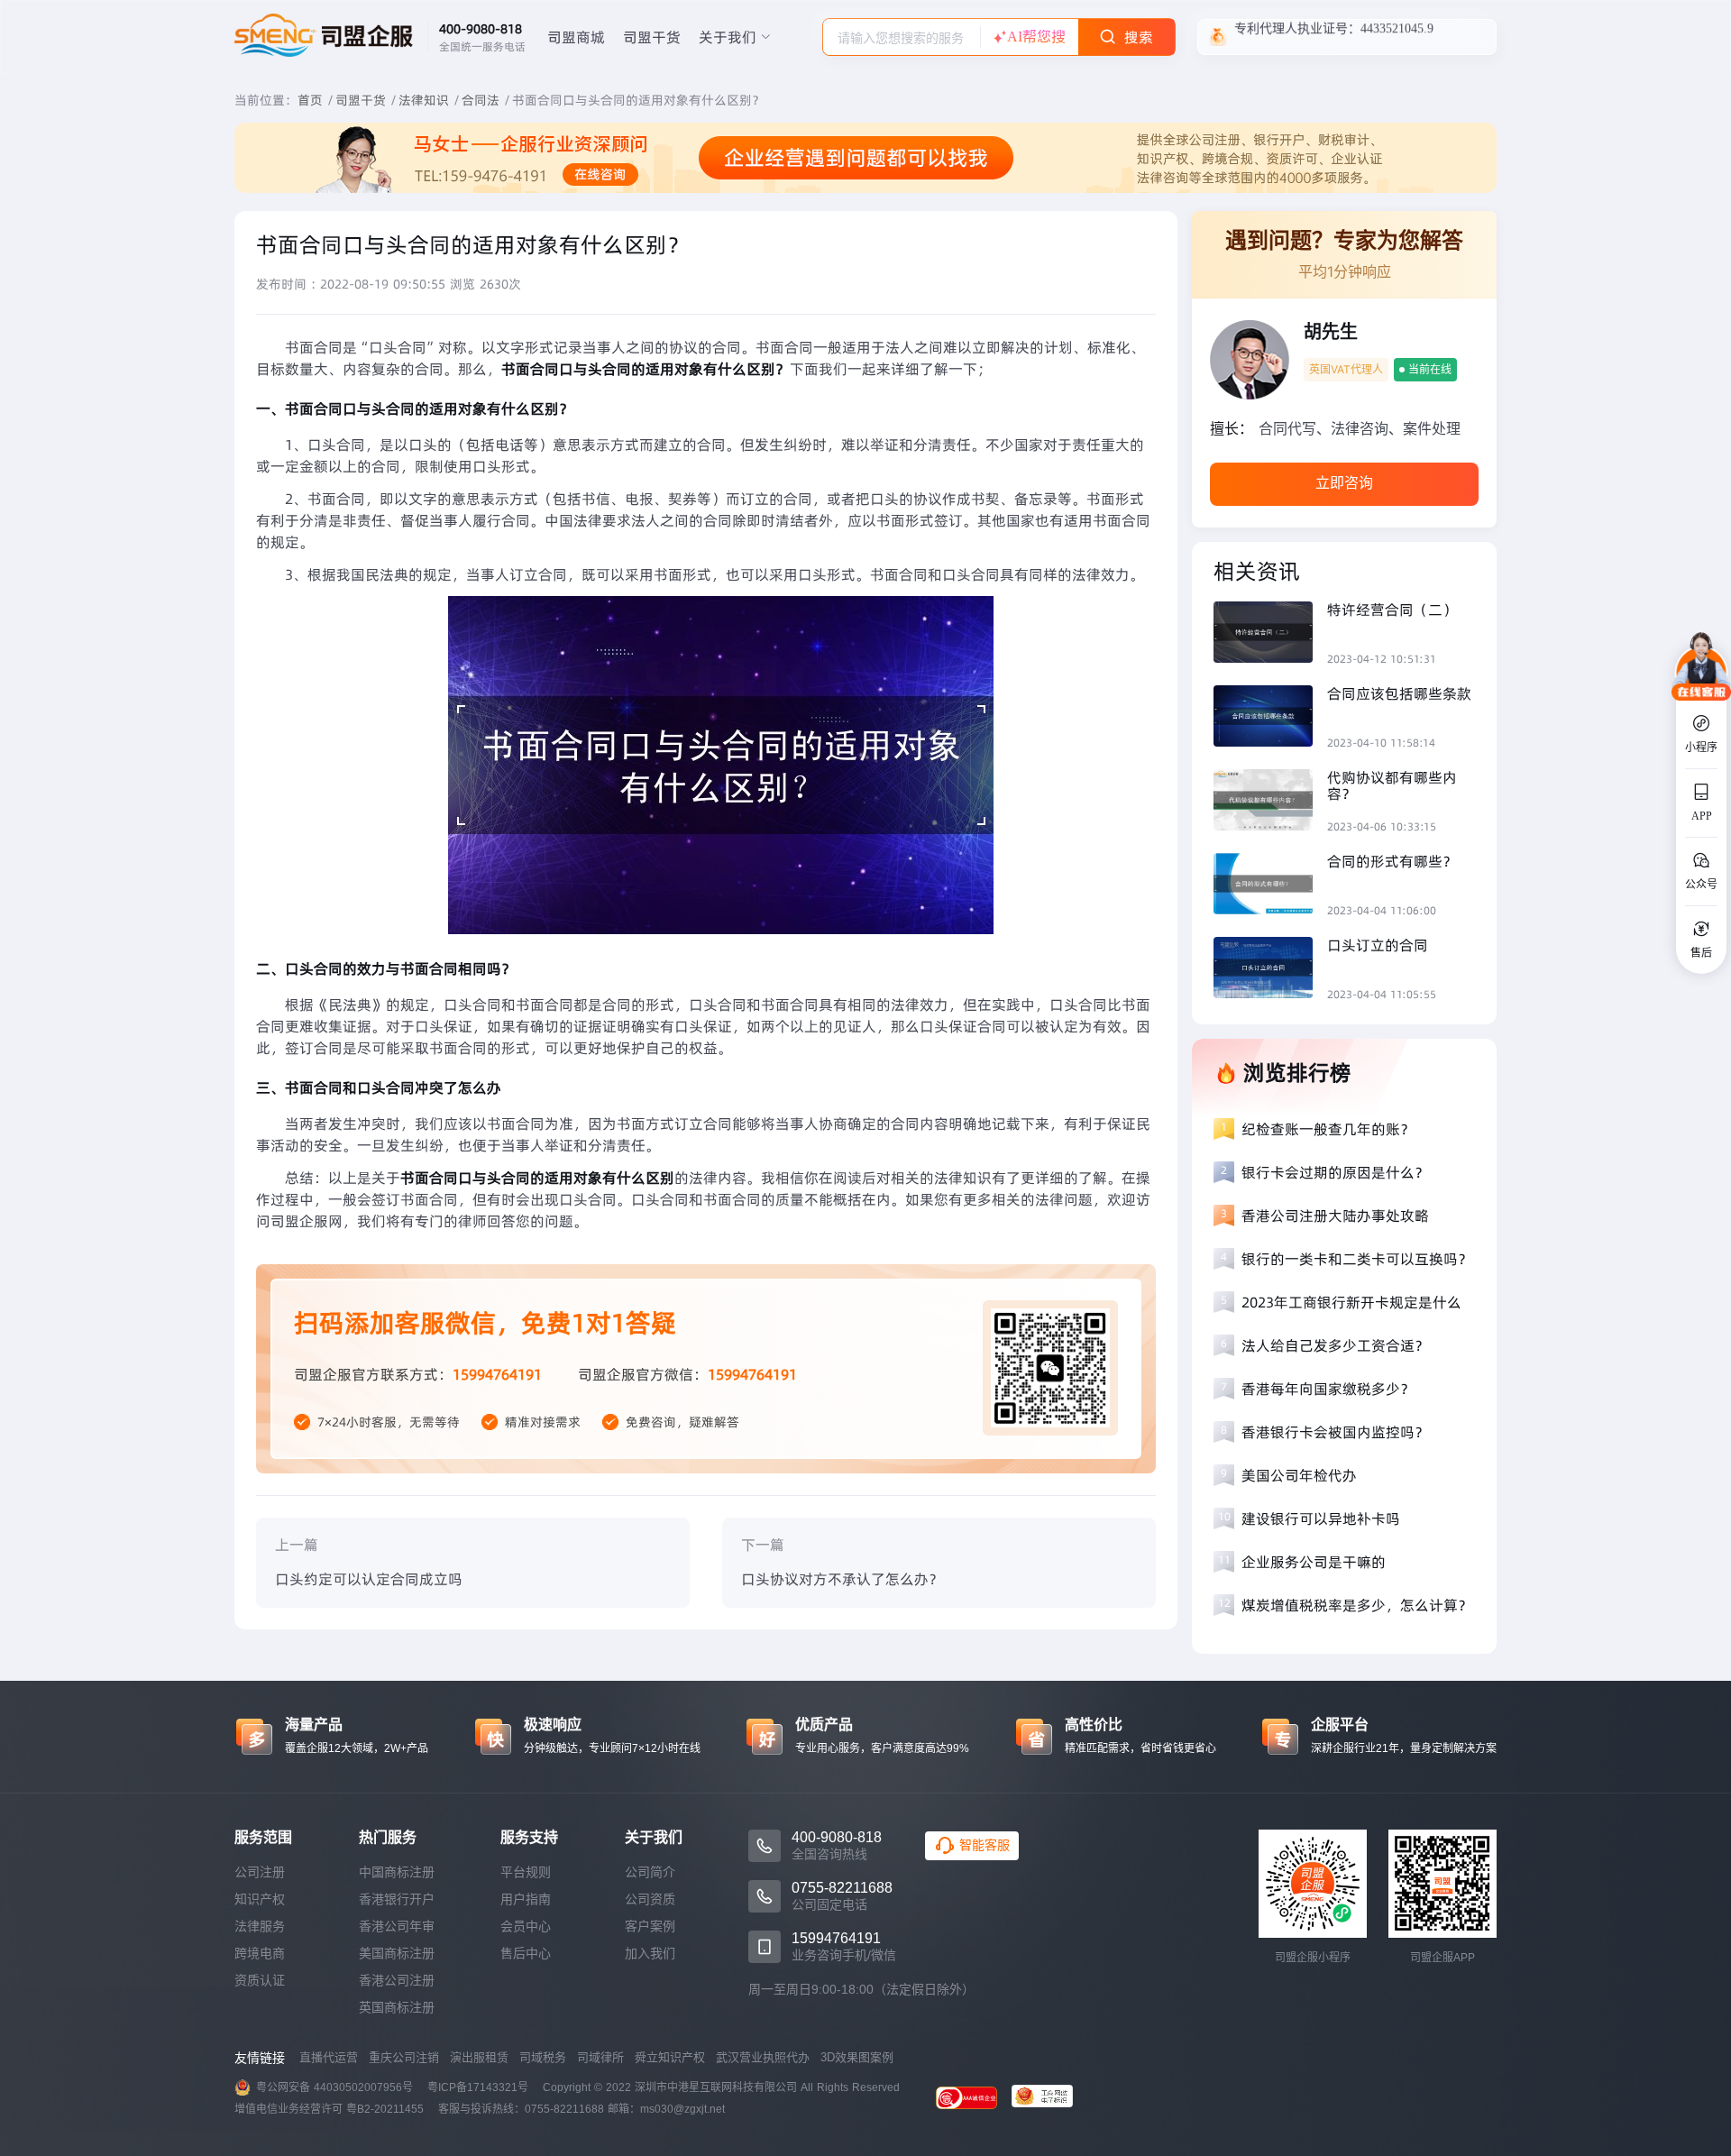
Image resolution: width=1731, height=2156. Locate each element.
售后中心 (526, 1953)
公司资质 (650, 1899)
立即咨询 (1344, 483)
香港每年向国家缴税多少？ (1328, 1389)
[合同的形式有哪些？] (1270, 886)
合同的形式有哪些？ (1392, 861)
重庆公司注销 (404, 2057)
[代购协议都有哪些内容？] (1270, 802)
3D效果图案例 (857, 2057)
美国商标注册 (397, 1953)
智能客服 (985, 1845)
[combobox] (902, 37)
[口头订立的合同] (1270, 970)
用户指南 (526, 1899)
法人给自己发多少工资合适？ (1335, 1345)
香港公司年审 (397, 1926)
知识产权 (260, 1899)
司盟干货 (652, 37)
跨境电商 (260, 1953)
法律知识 (424, 100)
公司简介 (650, 1872)
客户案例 (650, 1926)
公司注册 (260, 1872)
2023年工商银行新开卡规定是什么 (1351, 1302)
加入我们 (650, 1953)
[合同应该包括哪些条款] (1270, 718)
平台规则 (526, 1872)
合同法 (481, 100)
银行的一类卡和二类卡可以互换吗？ (1357, 1259)
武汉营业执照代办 (763, 2057)
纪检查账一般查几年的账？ (1328, 1129)
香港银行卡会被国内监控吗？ (1335, 1432)
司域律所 (600, 2057)
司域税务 (543, 2057)
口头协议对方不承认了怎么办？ (842, 1579)
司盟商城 (576, 37)
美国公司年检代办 (1299, 1475)
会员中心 (526, 1926)
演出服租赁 (479, 2057)
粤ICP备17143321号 (478, 2087)
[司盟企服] (1049, 2098)
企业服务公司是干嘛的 (1314, 1562)
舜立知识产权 (670, 2057)
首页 (310, 100)
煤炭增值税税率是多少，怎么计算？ (1357, 1605)
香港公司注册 (397, 1980)
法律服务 (260, 1926)
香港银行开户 (397, 1899)
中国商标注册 (397, 1872)
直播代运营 (329, 2057)
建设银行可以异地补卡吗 (1321, 1518)
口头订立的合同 (1378, 945)
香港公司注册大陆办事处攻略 (1335, 1216)
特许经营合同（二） (1392, 610)
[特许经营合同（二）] (1270, 634)
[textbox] (902, 38)
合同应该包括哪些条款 (1399, 693)
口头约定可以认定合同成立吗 (369, 1579)
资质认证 (260, 1980)
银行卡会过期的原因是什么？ (1335, 1172)
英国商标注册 (397, 2007)
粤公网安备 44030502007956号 (334, 2087)
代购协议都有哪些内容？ (1392, 785)
